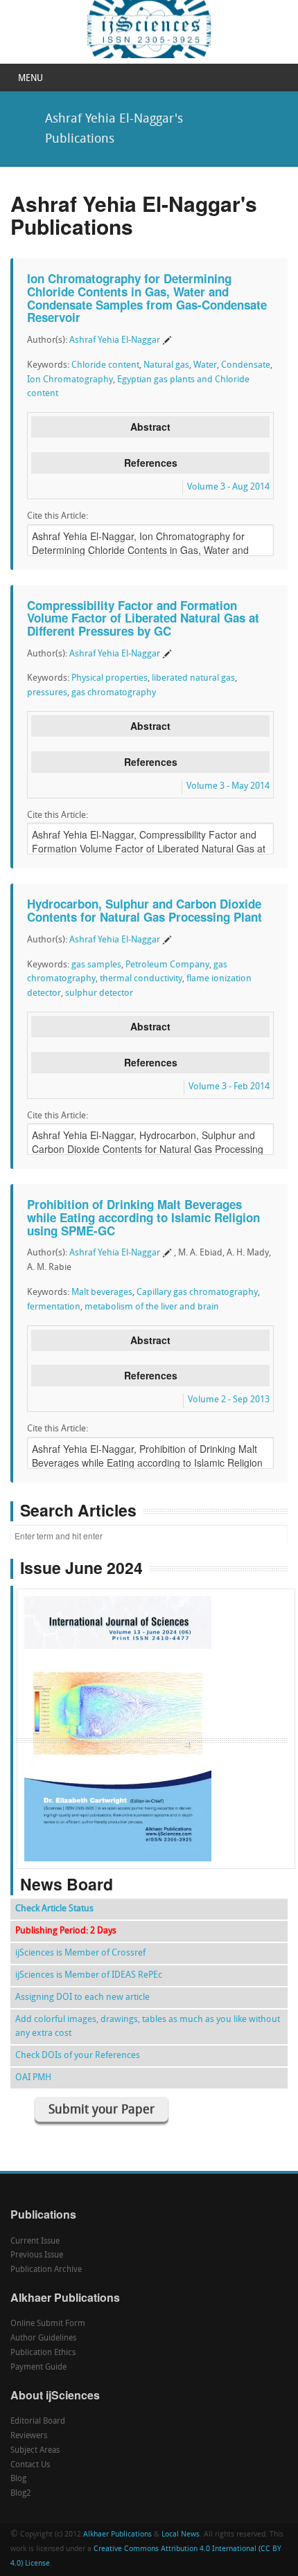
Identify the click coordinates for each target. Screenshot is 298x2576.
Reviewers (29, 2436)
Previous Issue (37, 2255)
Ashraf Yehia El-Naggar (115, 340)
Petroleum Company (167, 965)
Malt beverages (102, 1293)
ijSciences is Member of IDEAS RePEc (89, 1975)
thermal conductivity (141, 979)
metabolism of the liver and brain (152, 1307)
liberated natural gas (193, 678)
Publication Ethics (43, 2353)
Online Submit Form (48, 2324)
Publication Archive (46, 2270)
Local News (181, 2535)
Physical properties (109, 678)
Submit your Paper (102, 2110)
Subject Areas (35, 2451)
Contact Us (30, 2465)
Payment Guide (38, 2368)
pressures (47, 693)
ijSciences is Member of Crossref (80, 1953)
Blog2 (21, 2494)
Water (205, 365)
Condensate (246, 365)
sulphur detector (99, 993)
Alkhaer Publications (117, 2535)
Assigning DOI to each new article (82, 1997)
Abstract (150, 427)
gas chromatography (114, 693)
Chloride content (105, 365)
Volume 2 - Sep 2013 (229, 1400)
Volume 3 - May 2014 (228, 786)
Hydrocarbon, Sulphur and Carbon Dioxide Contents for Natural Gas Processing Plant (144, 910)
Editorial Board (38, 2422)
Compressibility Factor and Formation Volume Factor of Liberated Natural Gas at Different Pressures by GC (143, 618)
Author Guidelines (43, 2338)
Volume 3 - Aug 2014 (228, 487)
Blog (18, 2479)
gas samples (96, 965)
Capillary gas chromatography (197, 1293)
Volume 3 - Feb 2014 (229, 1087)
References (151, 463)
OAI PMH (33, 2078)
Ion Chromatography (70, 380)
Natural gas (166, 365)
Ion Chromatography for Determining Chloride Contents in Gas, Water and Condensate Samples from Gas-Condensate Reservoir (147, 298)
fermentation (54, 1307)
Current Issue (35, 2242)
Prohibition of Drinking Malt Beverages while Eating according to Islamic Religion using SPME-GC (143, 1217)
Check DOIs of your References (78, 2056)
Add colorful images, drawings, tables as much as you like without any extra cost (148, 2027)
